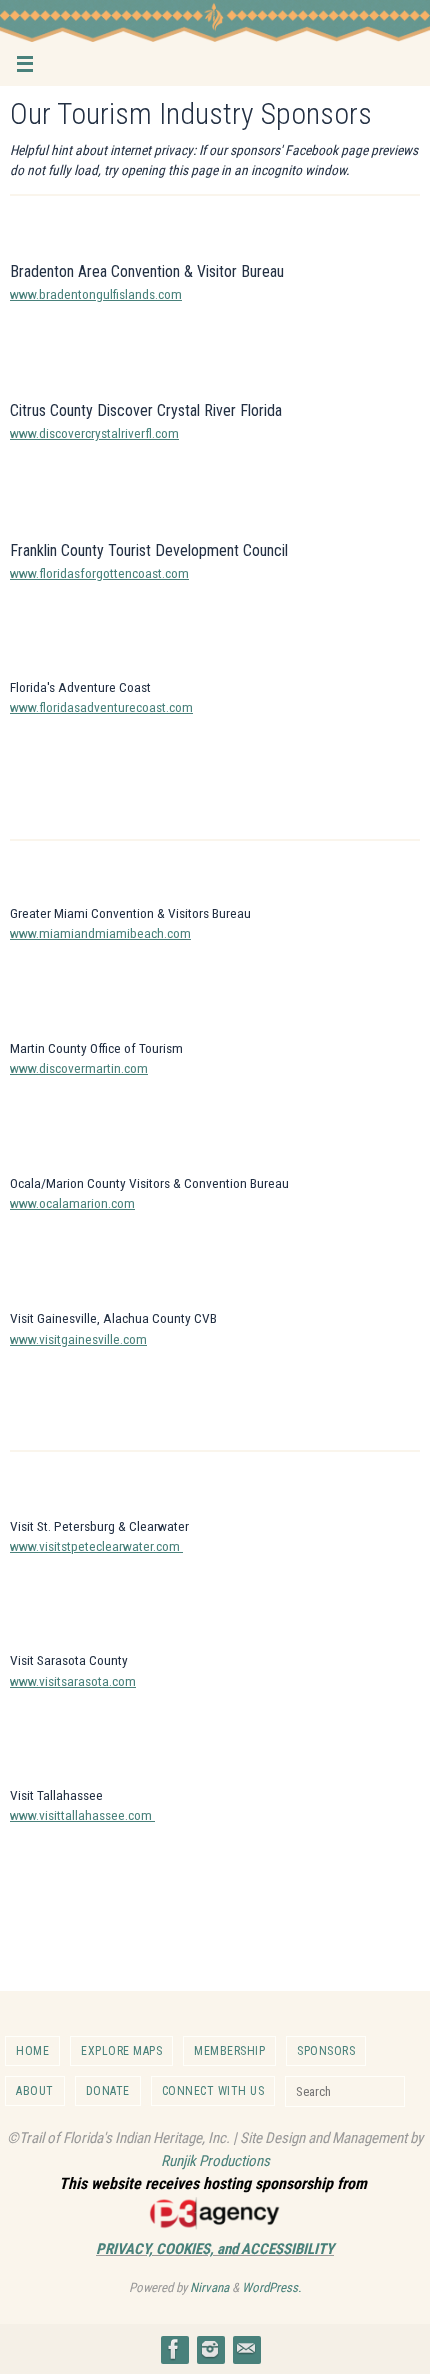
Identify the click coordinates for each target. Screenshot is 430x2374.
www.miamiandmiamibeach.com (100, 933)
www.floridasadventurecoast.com (101, 707)
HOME (32, 2051)
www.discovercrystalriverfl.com (94, 433)
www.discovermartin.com (79, 1068)
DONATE (108, 2091)
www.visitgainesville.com (78, 1339)
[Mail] (246, 2349)
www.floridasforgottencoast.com (99, 573)
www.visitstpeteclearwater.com (96, 1546)
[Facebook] (174, 2349)
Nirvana (209, 2287)
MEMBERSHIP (229, 2051)
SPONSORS (326, 2051)
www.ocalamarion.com (72, 1203)
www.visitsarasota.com (73, 1681)
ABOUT (35, 2091)
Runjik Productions (215, 2161)
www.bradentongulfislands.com (96, 294)
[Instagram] (210, 2349)
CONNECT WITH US (213, 2091)
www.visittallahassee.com (82, 1815)
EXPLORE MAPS (121, 2051)
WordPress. (271, 2287)
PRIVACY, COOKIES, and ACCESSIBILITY (215, 2249)
